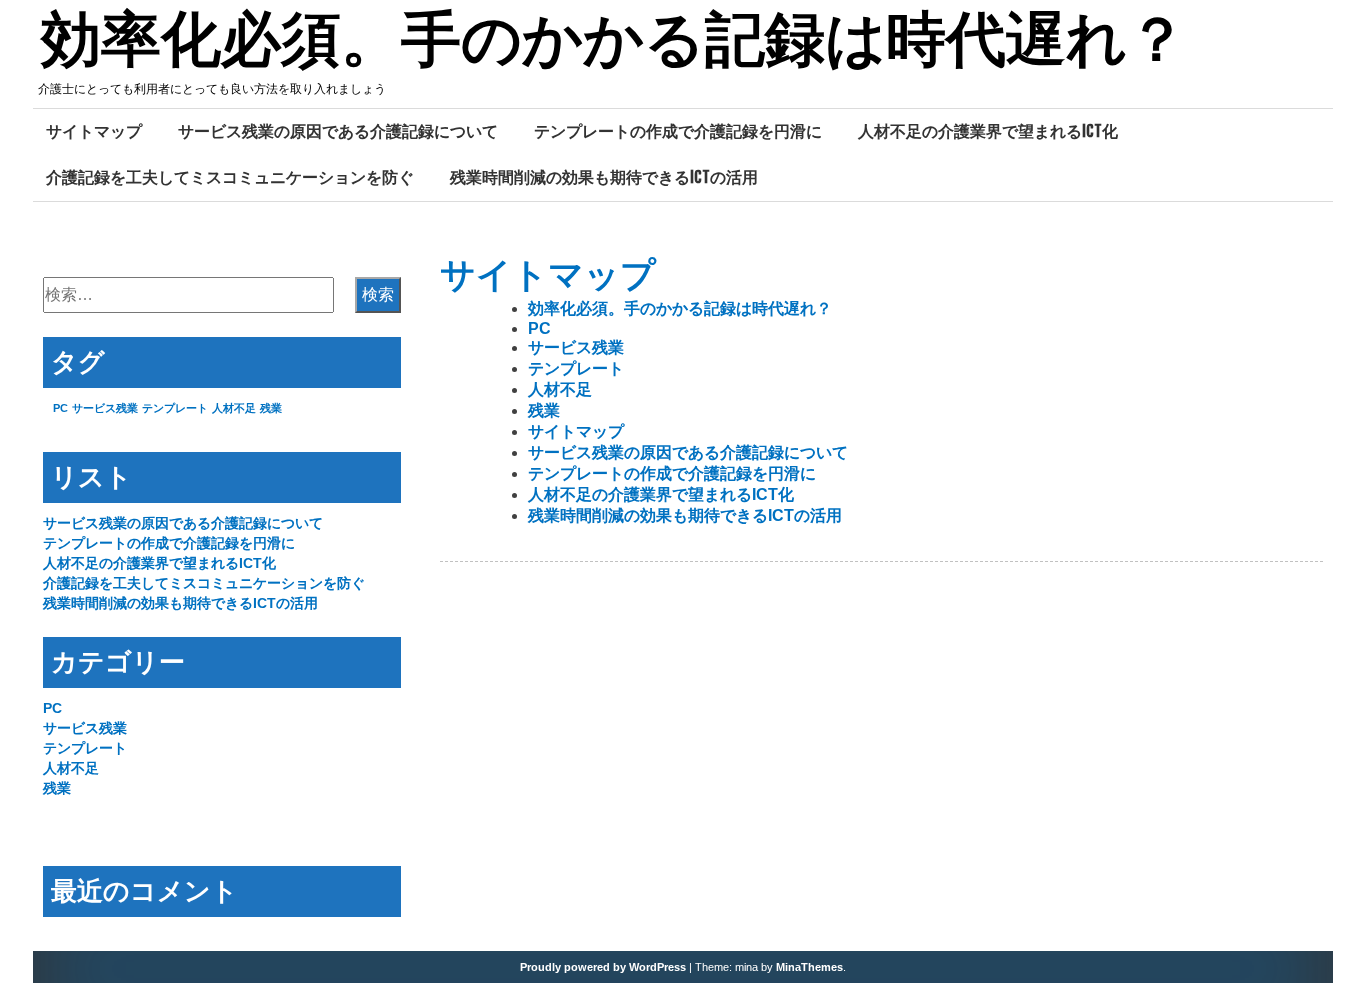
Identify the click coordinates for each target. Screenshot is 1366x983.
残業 (544, 410)
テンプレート (576, 368)
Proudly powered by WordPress (603, 967)
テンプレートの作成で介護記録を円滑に (678, 131)
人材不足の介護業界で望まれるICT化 (988, 131)
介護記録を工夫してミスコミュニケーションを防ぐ (230, 177)
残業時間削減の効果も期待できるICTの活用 (604, 177)
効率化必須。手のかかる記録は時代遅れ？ (614, 43)
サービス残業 (576, 347)
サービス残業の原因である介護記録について (338, 131)
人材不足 (560, 389)
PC (539, 328)
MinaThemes (809, 967)
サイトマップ (94, 131)
